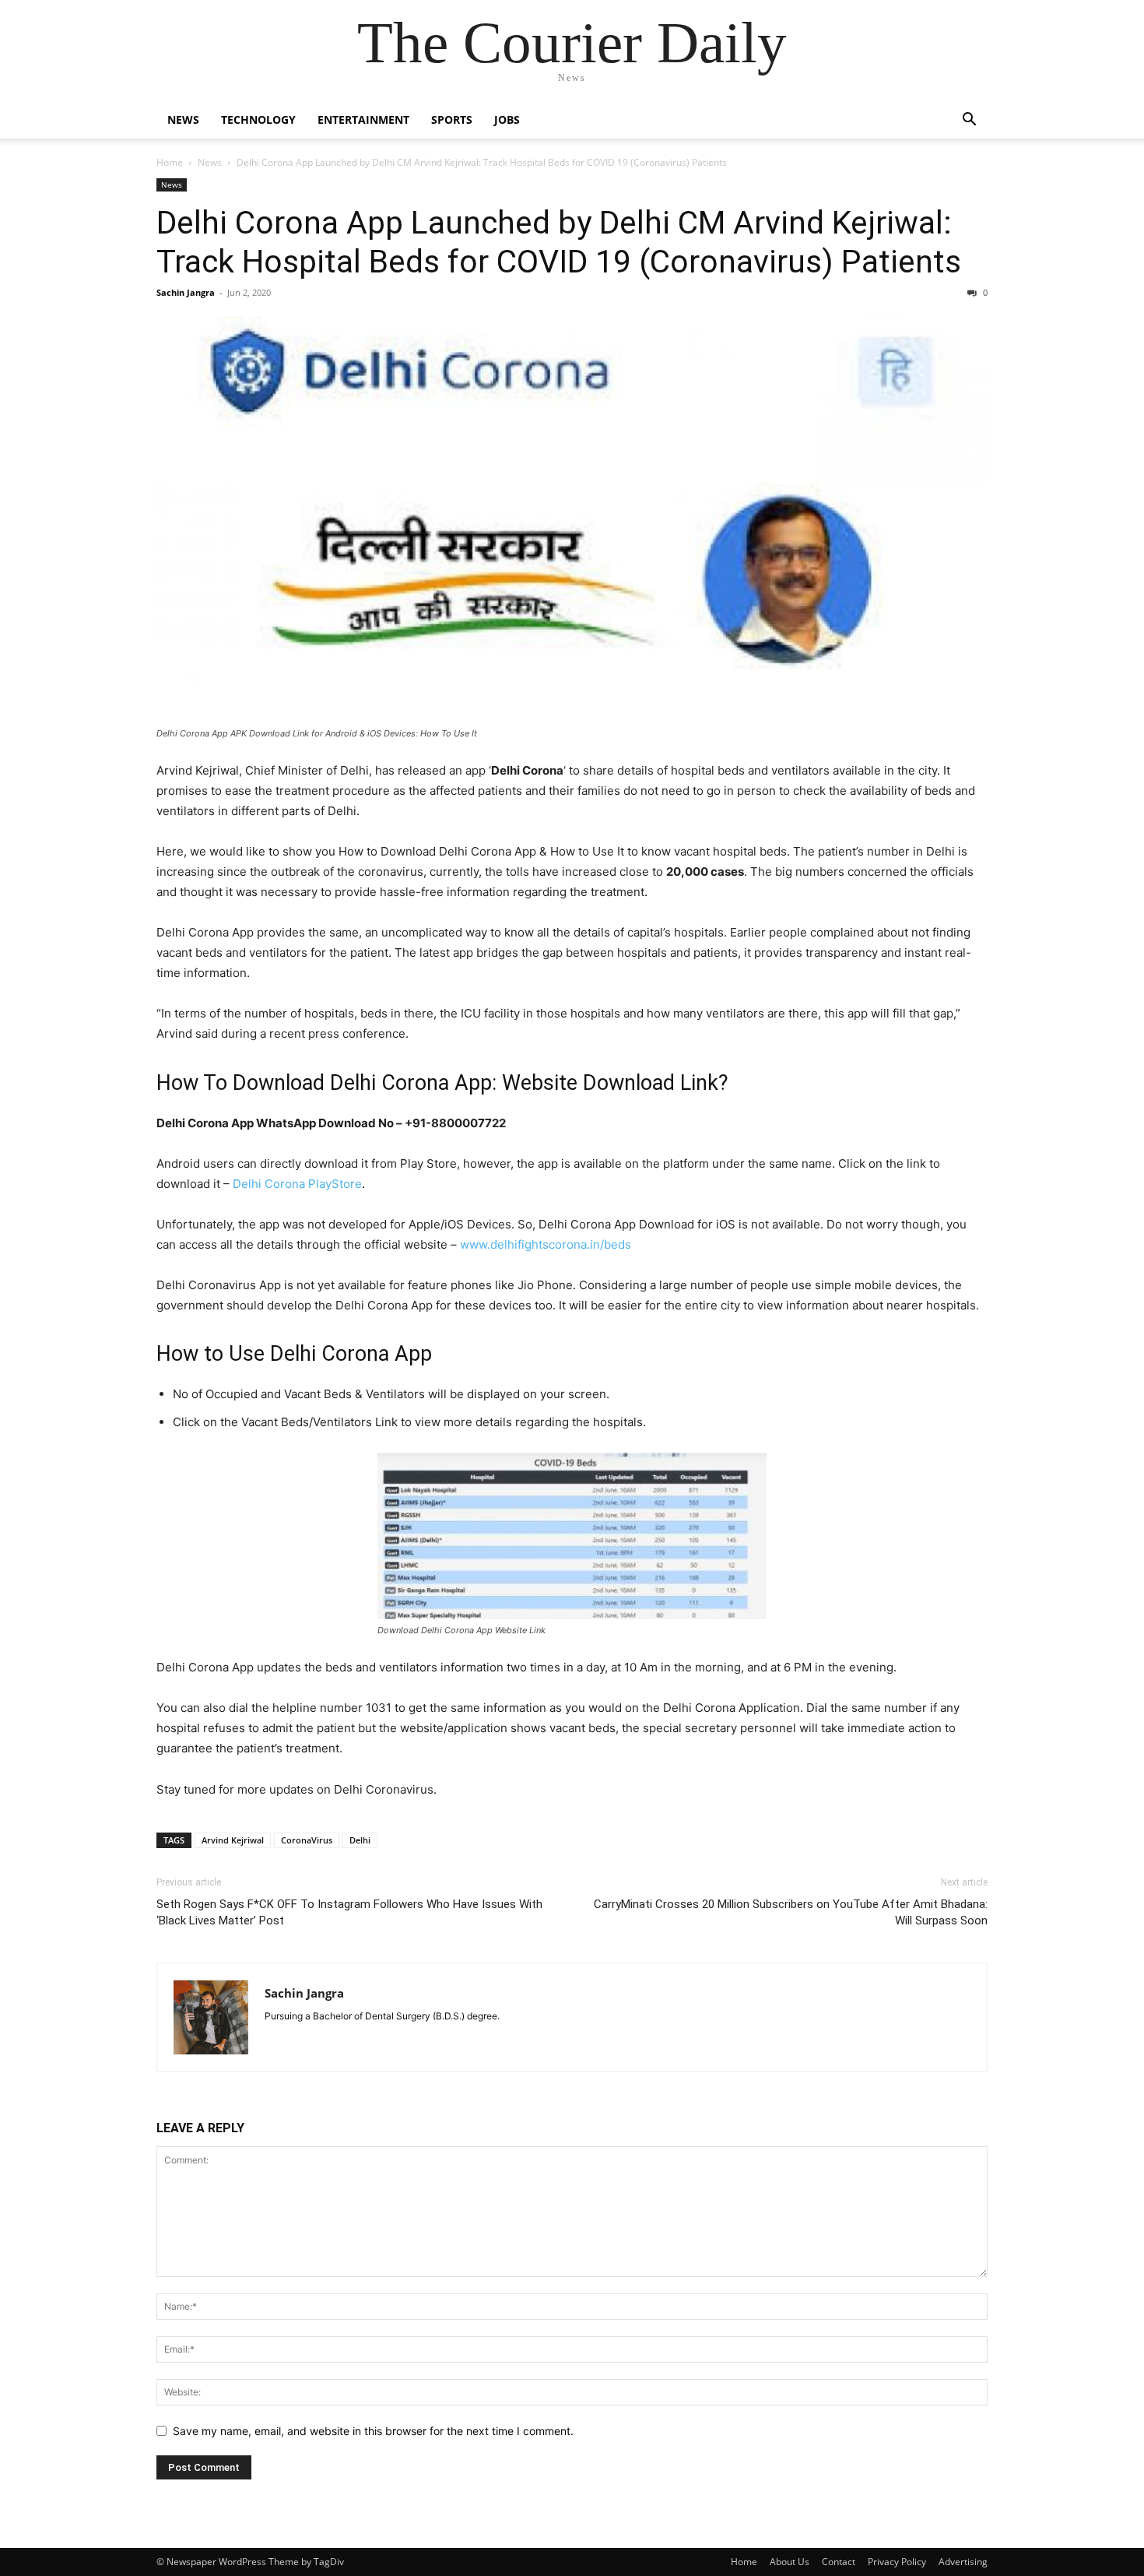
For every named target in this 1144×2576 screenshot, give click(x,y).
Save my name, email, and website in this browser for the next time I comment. (373, 2431)
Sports (452, 119)
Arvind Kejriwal (233, 1840)
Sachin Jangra (186, 292)
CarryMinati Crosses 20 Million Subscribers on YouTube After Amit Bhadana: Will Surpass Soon (791, 1912)
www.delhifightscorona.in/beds (546, 1244)
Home (170, 162)
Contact (839, 2562)
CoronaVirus (307, 1840)
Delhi (360, 1840)
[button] (969, 121)
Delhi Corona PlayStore (297, 1184)
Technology (258, 119)
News (183, 119)
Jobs (507, 119)
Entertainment (363, 119)
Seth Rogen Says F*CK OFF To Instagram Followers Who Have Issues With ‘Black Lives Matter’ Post (349, 1912)
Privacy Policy (897, 2562)
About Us (790, 2562)
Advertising (963, 2562)
